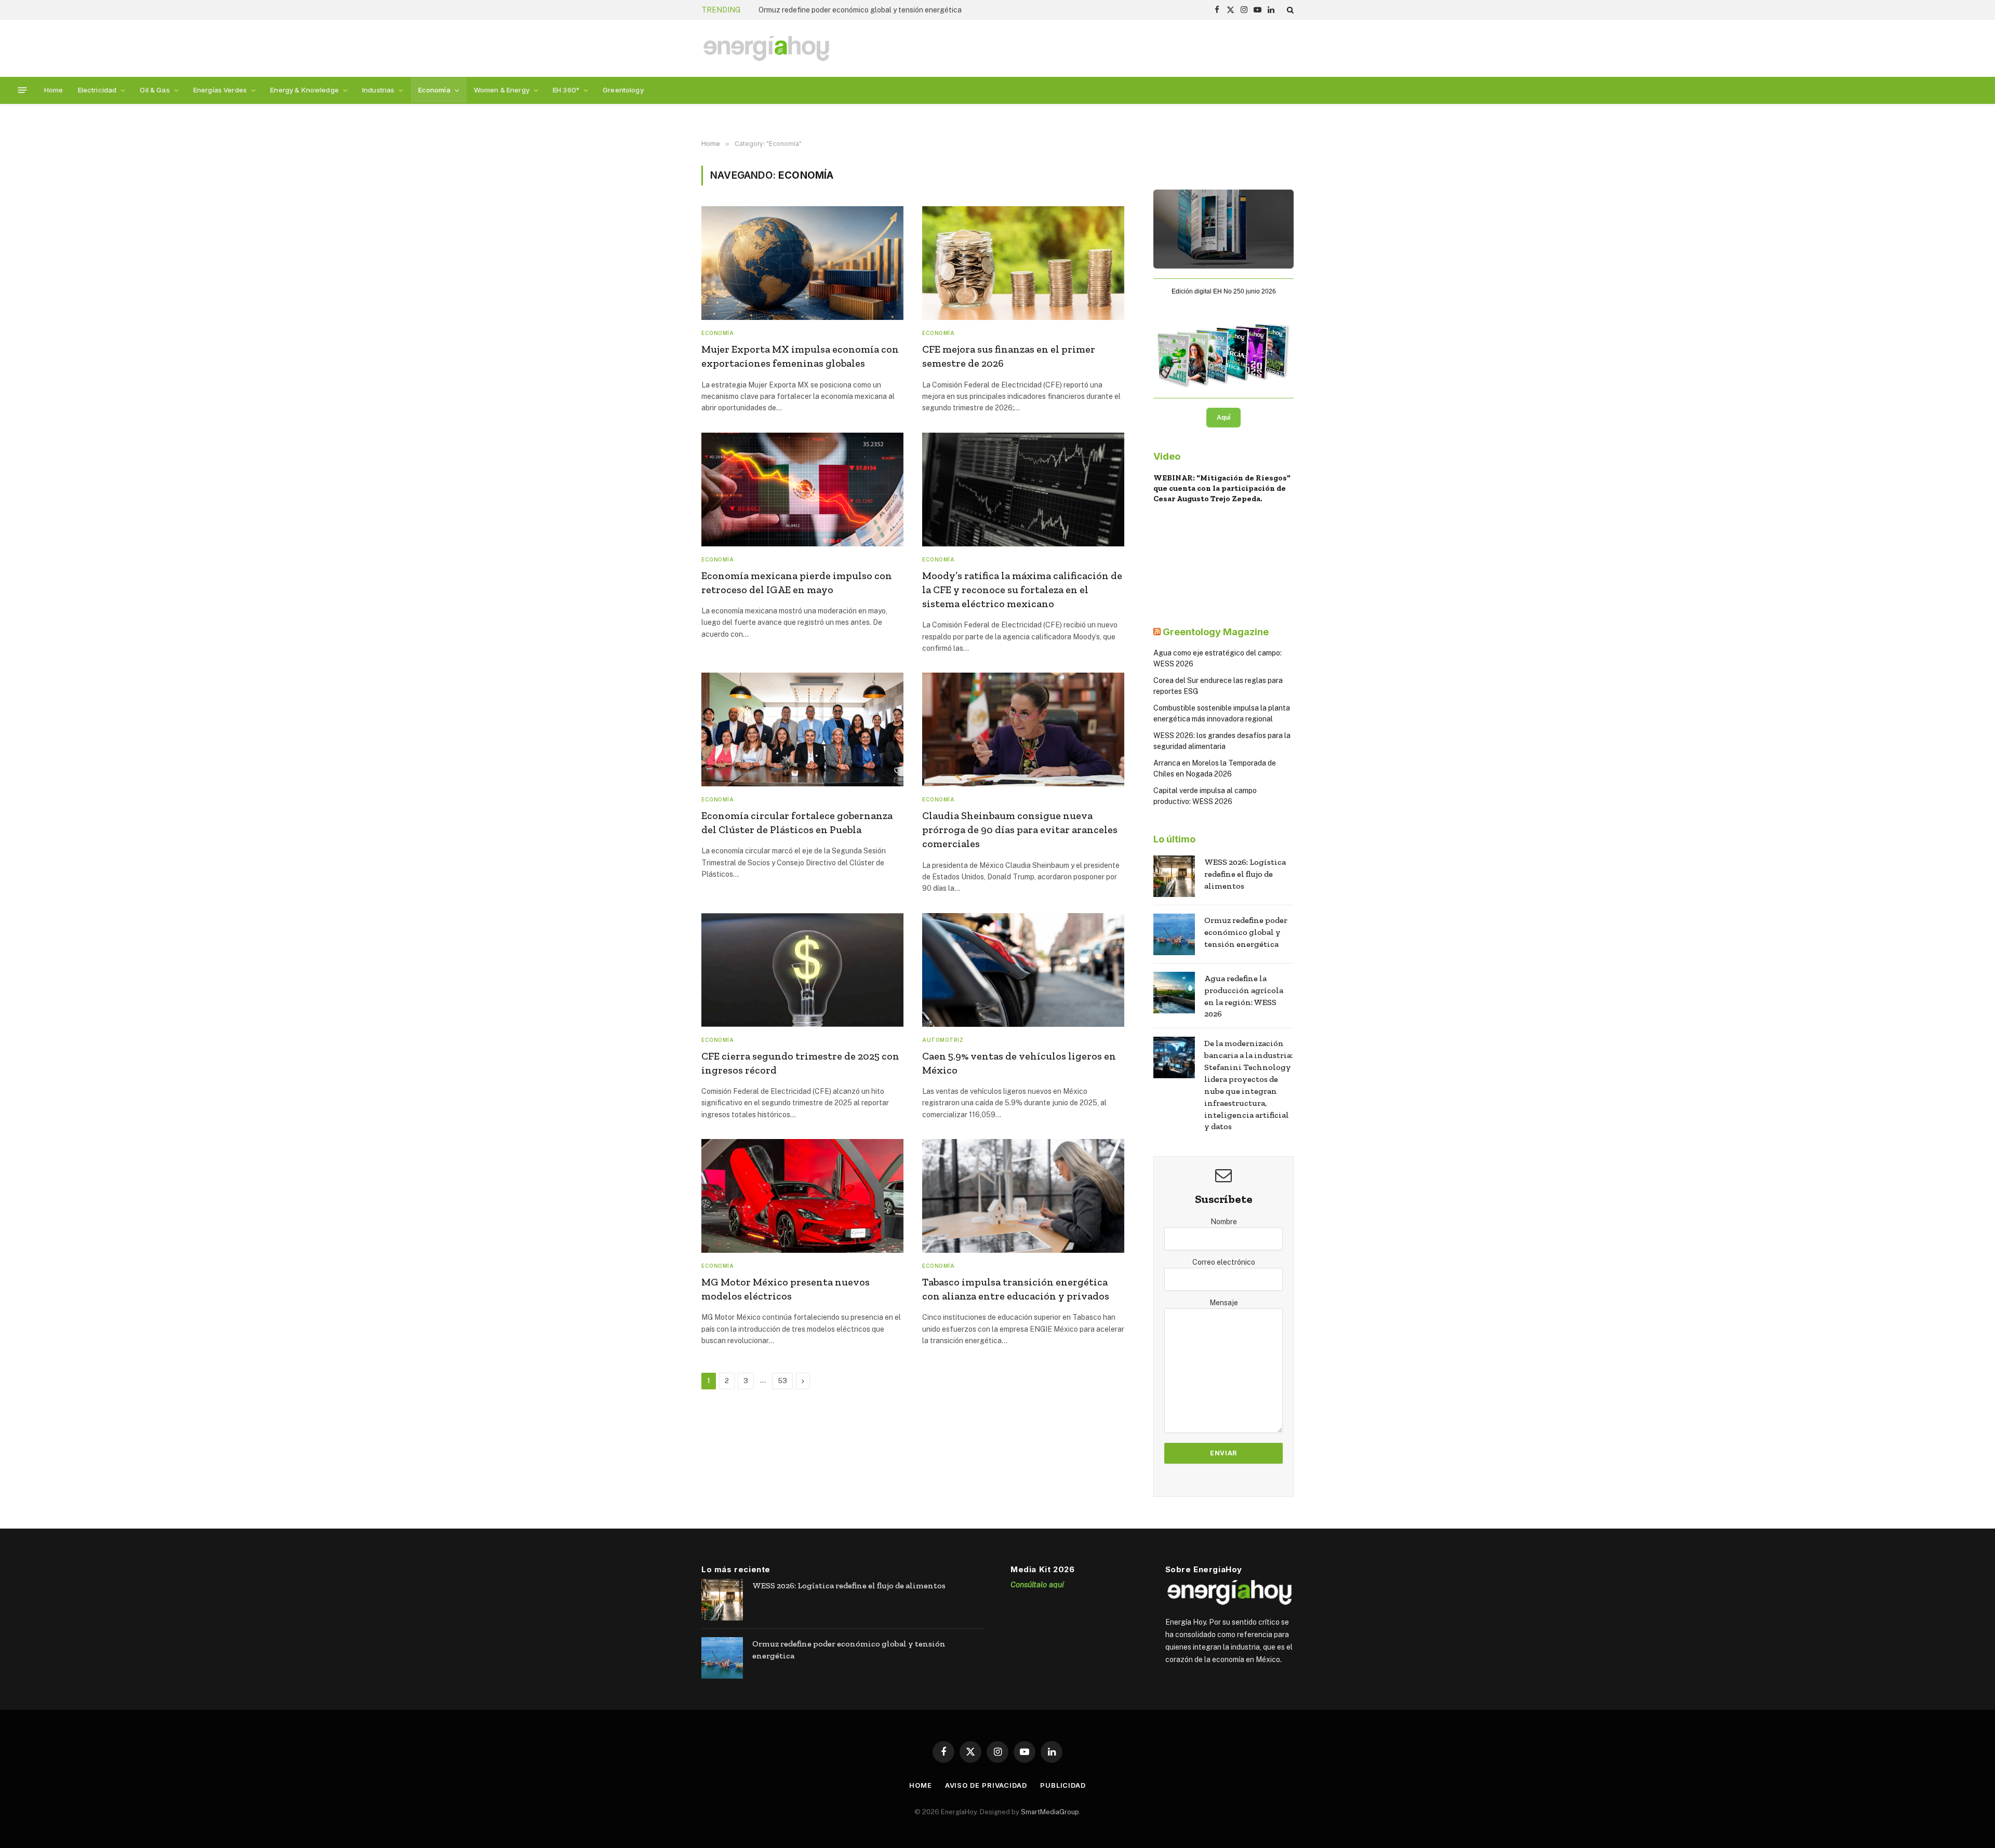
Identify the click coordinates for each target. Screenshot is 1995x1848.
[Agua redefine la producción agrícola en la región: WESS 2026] (1174, 993)
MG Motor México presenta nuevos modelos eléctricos (786, 1289)
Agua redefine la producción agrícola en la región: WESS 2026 (1244, 996)
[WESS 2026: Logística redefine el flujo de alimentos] (1174, 876)
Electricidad (97, 90)
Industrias (378, 90)
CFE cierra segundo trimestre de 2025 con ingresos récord (800, 1063)
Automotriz (943, 1040)
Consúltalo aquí (1037, 1584)
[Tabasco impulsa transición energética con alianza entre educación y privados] (1023, 1196)
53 (782, 1381)
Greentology (623, 90)
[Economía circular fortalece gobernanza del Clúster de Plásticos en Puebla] (802, 729)
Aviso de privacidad (986, 1785)
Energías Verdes (220, 90)
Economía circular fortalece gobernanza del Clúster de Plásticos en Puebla (797, 822)
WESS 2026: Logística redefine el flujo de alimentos (1245, 874)
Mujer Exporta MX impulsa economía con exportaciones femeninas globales (800, 356)
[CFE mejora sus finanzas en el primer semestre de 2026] (1023, 263)
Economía (434, 90)
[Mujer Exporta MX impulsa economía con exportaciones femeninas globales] (802, 263)
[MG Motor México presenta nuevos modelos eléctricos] (802, 1196)
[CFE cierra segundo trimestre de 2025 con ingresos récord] (802, 970)
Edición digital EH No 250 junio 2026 (1224, 291)
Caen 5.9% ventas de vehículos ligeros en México (1019, 1063)
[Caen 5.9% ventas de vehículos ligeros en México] (1023, 970)
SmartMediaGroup (1050, 1811)
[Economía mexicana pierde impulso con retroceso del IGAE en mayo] (802, 490)
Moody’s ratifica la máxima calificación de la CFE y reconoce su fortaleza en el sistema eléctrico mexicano (1022, 590)
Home (54, 90)
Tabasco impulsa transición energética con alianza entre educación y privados (1016, 1289)
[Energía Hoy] (766, 49)
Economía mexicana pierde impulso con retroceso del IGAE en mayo (797, 582)
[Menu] (23, 90)
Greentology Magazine (1216, 632)
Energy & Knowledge (304, 90)
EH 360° (566, 90)
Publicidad (1063, 1785)
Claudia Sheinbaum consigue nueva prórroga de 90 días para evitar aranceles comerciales (1020, 829)
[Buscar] (1289, 10)
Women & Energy (502, 90)
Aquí (1223, 418)
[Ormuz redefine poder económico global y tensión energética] (1174, 934)
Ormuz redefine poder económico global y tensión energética (860, 10)
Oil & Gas (155, 90)
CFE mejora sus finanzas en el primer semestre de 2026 (1009, 356)
